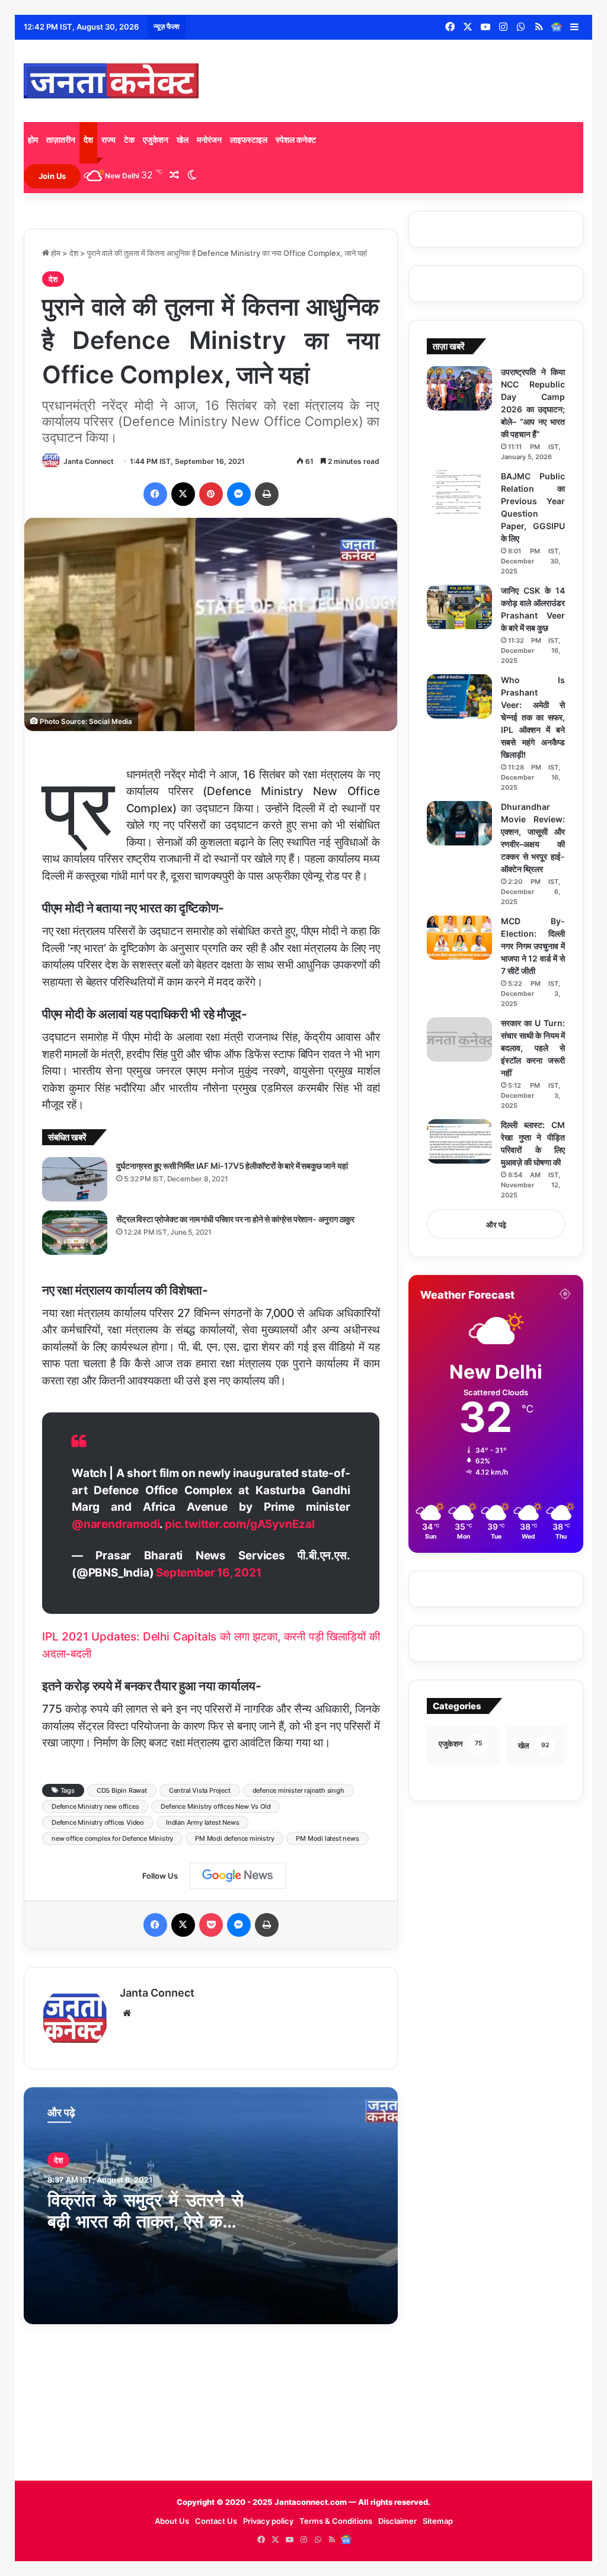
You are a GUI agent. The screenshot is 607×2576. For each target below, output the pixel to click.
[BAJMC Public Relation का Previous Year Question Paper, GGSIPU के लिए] (459, 493)
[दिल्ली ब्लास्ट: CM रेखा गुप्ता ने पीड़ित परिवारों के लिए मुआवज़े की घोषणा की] (459, 1141)
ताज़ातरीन (61, 140)
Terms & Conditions (336, 2521)
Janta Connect (89, 461)
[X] (183, 494)
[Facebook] (155, 494)
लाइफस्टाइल (249, 140)
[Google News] (557, 27)
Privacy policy (268, 2521)
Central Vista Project (200, 1790)
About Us (172, 2521)
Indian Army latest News (202, 1822)
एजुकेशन (156, 140)
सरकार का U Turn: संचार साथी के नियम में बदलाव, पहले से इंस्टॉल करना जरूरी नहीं (533, 1048)
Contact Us (216, 2521)
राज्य (108, 140)
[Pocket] (211, 1925)
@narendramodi (116, 1524)
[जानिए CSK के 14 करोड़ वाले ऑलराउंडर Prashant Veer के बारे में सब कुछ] (459, 607)
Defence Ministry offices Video (98, 1822)
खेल (183, 140)
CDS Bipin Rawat (122, 1790)
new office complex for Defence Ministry (112, 1838)
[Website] (127, 2013)
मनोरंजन (209, 140)
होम (33, 140)
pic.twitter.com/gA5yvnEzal (240, 1524)
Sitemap (438, 2521)
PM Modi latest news (327, 1838)
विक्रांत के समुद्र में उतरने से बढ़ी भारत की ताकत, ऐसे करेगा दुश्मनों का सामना (146, 2221)
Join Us (52, 176)
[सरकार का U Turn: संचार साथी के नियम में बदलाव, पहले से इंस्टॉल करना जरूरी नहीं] (459, 1039)
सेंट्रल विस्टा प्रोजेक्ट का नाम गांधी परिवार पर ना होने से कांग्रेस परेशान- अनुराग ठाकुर (235, 1219)
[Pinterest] (211, 494)
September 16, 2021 (208, 1573)
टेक (129, 140)
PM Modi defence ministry (234, 1838)
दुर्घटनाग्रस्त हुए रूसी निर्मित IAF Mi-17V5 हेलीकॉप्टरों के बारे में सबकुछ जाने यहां (232, 1166)
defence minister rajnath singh (298, 1790)
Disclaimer (397, 2521)
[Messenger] (239, 494)
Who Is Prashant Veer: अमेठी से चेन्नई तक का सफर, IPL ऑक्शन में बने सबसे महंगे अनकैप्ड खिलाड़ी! (533, 717)
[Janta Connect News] (111, 81)
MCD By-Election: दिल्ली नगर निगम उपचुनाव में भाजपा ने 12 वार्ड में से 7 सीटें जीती (533, 946)
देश (88, 140)
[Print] (267, 494)
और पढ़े (496, 1225)
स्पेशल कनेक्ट (296, 140)
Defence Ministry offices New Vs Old (215, 1806)
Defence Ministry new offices (95, 1806)
